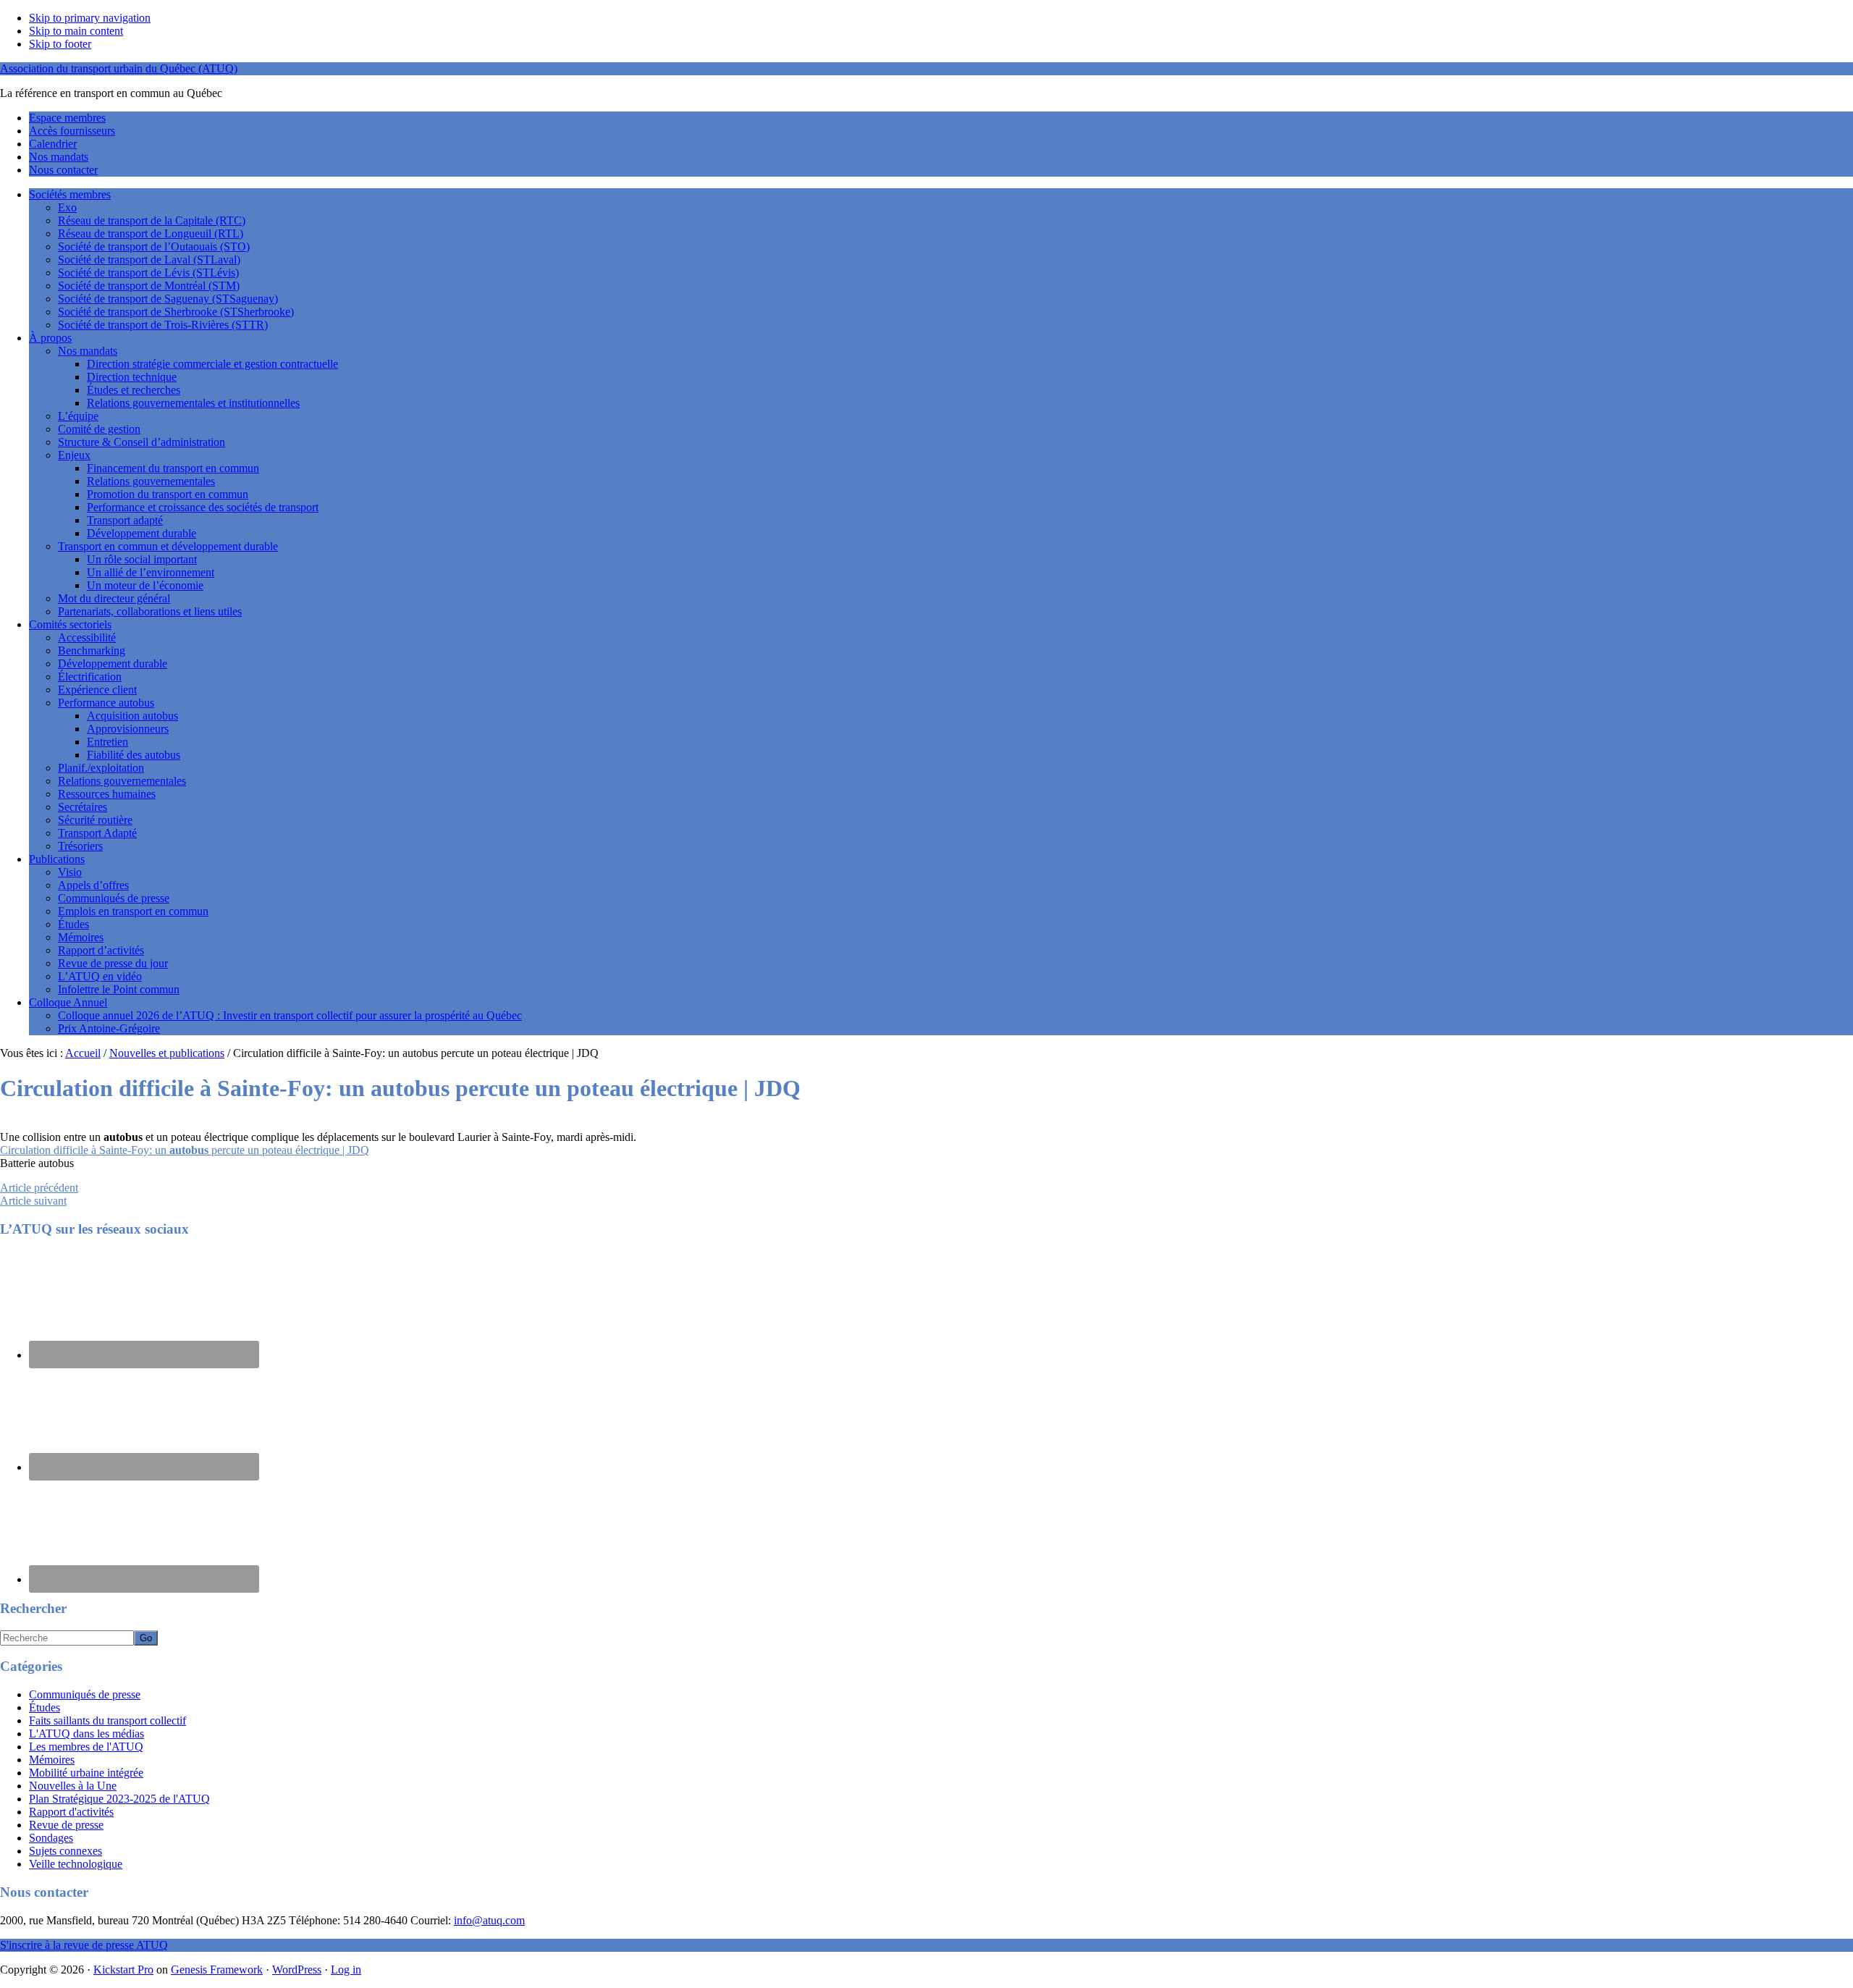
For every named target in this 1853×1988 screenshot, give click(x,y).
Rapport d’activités (101, 950)
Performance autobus (106, 703)
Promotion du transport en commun (168, 494)
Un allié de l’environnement (151, 572)
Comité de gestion (99, 429)
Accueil (83, 1053)
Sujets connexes (66, 1851)
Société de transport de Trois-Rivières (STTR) (163, 325)
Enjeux (74, 455)
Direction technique (132, 377)
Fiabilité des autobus (134, 755)
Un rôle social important (142, 559)
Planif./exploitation (101, 768)
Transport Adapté (97, 833)
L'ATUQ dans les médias (86, 1734)
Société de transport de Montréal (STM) (149, 286)
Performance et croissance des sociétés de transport (203, 507)
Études (73, 924)
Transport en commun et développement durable (168, 546)
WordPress (297, 1970)
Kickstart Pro (123, 1970)
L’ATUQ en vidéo (100, 976)
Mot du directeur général (114, 598)
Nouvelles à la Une (73, 1786)
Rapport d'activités (71, 1812)
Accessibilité (87, 637)
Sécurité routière (95, 820)
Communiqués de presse (114, 898)
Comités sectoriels (70, 624)
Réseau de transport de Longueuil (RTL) (151, 233)
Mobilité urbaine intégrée (86, 1773)
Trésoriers (80, 846)
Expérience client (97, 690)
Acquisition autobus (132, 716)
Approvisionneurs (128, 729)
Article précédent (39, 1188)
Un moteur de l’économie (145, 585)
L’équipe (78, 416)
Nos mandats (88, 351)
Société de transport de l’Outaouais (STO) (154, 247)
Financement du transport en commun (173, 468)
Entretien (107, 742)
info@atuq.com (489, 1920)
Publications (57, 859)
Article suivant (33, 1201)
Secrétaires (83, 807)
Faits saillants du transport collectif (107, 1720)
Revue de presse (66, 1825)
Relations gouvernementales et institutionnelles (193, 403)
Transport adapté (125, 520)
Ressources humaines (107, 794)
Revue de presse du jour (113, 963)
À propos (50, 338)
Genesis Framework (217, 1970)
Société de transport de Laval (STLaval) (149, 260)
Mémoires (81, 937)
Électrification (90, 677)
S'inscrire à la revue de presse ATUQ (84, 1945)
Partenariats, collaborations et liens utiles (150, 611)
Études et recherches (134, 390)
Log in (346, 1970)
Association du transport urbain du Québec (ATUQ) (119, 68)
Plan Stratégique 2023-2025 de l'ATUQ (119, 1799)
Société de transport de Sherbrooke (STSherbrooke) (176, 312)
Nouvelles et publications (167, 1053)
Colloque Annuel (68, 1002)
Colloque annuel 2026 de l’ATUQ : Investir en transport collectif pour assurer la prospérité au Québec (290, 1015)
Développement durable (142, 533)
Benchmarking (92, 650)
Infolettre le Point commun (119, 989)
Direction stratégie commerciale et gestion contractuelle (212, 364)
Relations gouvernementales (151, 481)
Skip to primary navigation (90, 18)
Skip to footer (60, 44)
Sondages (51, 1838)
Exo (67, 207)
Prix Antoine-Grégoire (109, 1028)
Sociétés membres (70, 194)
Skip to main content (76, 31)
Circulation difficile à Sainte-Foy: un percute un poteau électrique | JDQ (185, 1150)
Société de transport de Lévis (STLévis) (148, 273)
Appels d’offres (93, 885)
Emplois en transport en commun (133, 911)
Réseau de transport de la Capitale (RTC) (152, 220)
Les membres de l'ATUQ (86, 1747)
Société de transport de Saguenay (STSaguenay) (168, 299)
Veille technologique (76, 1864)
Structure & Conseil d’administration (142, 442)
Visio (70, 872)
